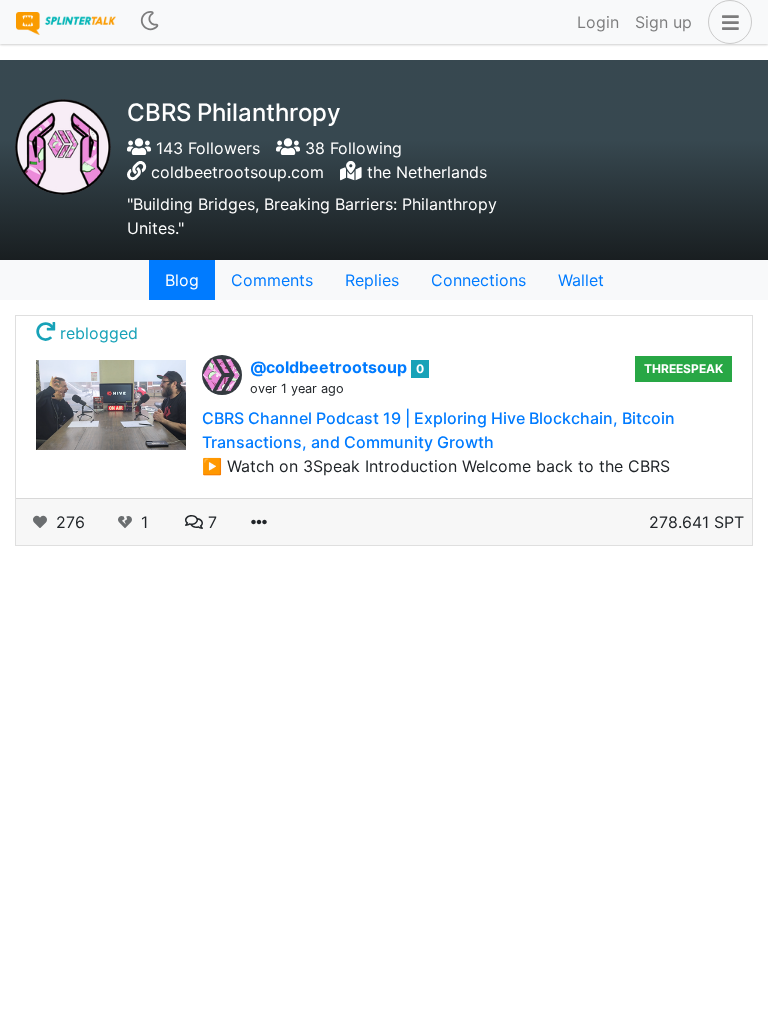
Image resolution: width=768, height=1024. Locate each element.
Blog (182, 280)
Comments (272, 280)
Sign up (663, 22)
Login (598, 22)
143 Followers (205, 148)
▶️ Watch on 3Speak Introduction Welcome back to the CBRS (436, 466)
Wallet (581, 280)
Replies (372, 280)
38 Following (351, 148)
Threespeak (683, 368)
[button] (726, 22)
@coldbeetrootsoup (330, 367)
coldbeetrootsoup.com (237, 172)
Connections (478, 280)
